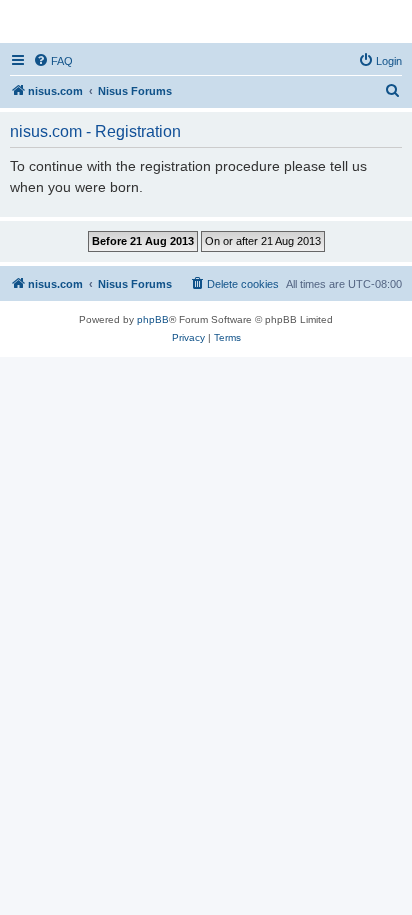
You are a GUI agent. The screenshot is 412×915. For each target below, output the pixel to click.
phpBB (153, 319)
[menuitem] (53, 61)
